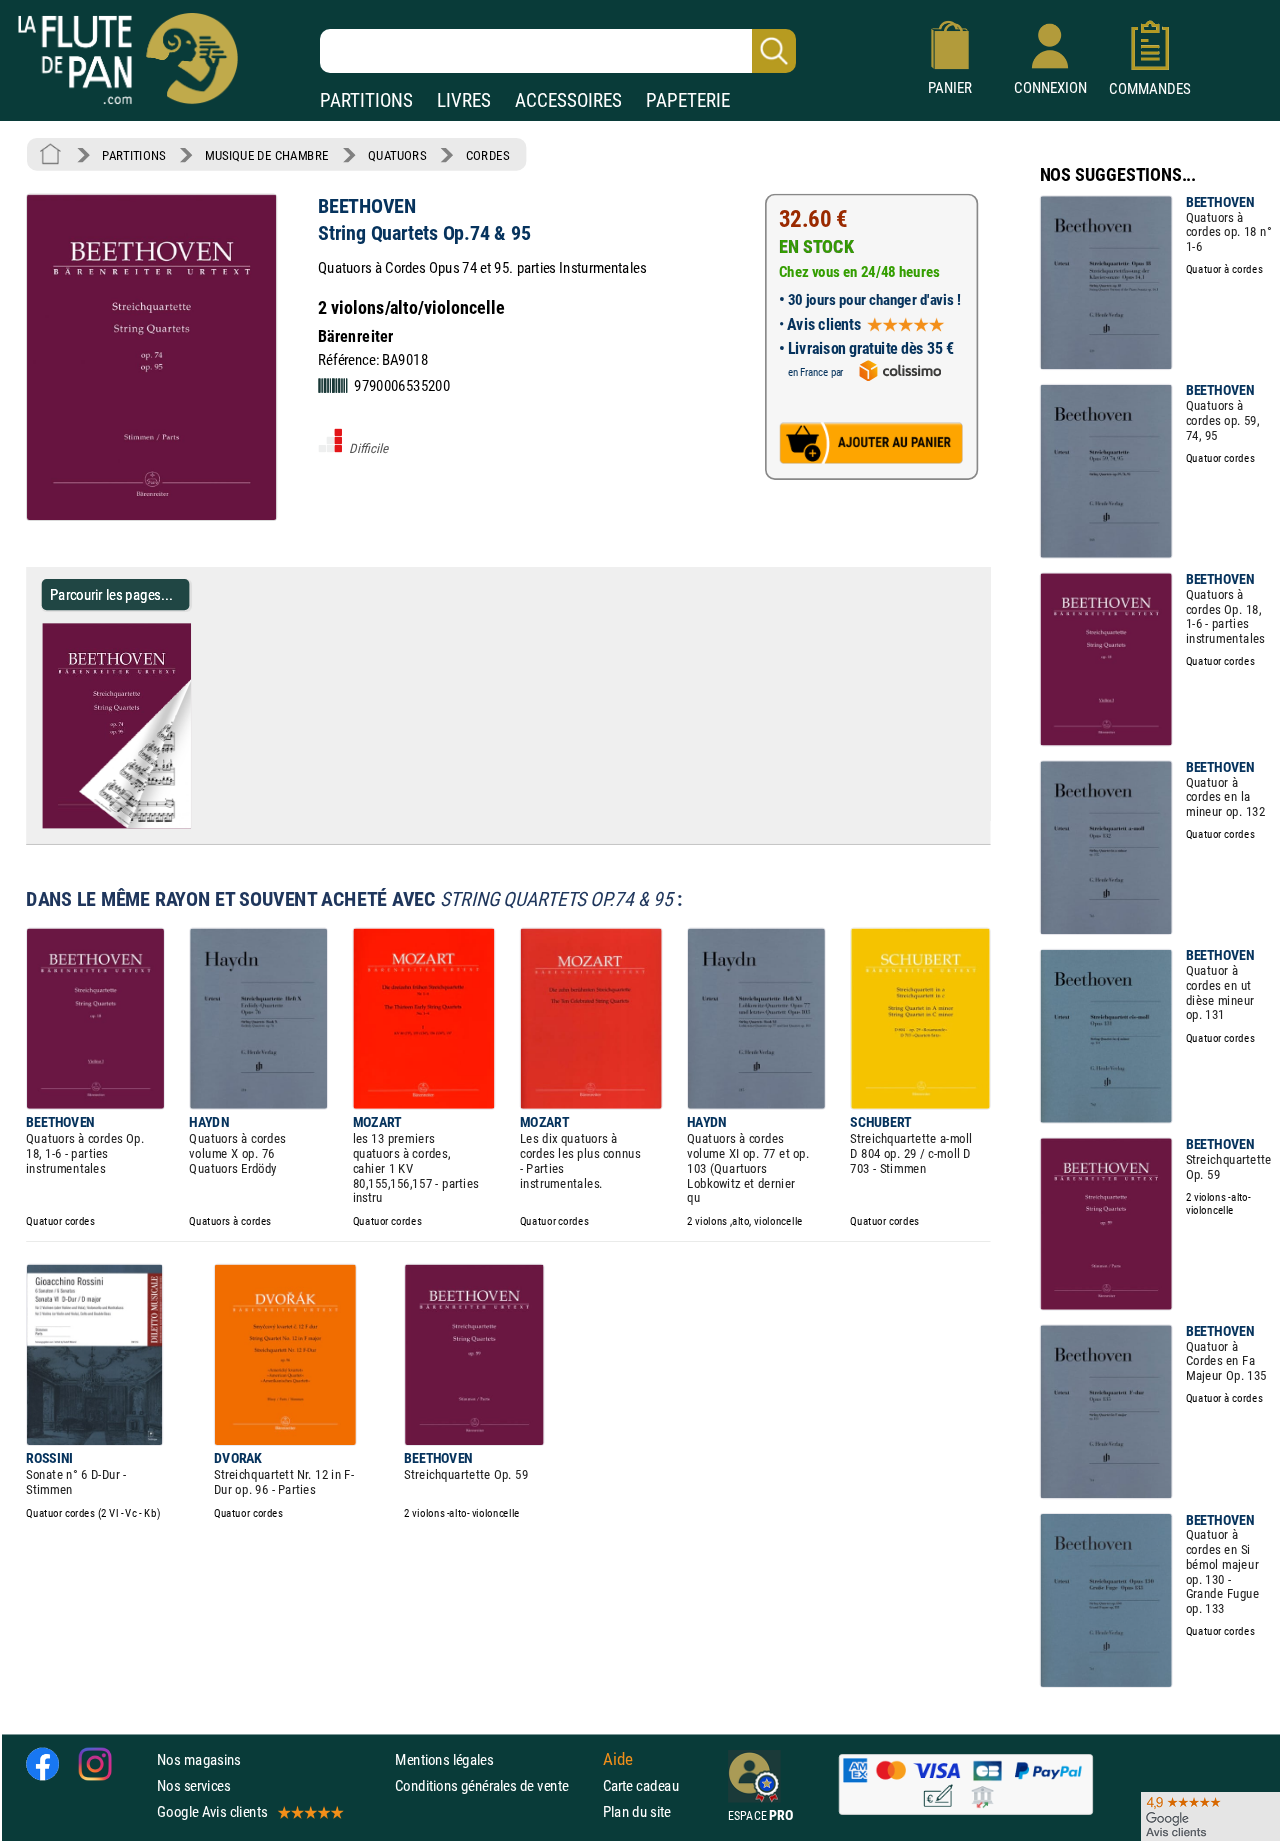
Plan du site (637, 1811)
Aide (618, 1759)
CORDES (487, 155)
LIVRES (464, 100)
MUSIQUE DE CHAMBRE (267, 155)
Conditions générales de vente (494, 1785)
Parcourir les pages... (111, 594)
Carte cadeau (641, 1785)
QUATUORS (397, 155)
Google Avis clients (212, 1811)
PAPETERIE (688, 100)
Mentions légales (444, 1759)
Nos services (193, 1785)
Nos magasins (199, 1759)
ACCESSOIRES (568, 100)
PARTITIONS (366, 100)
